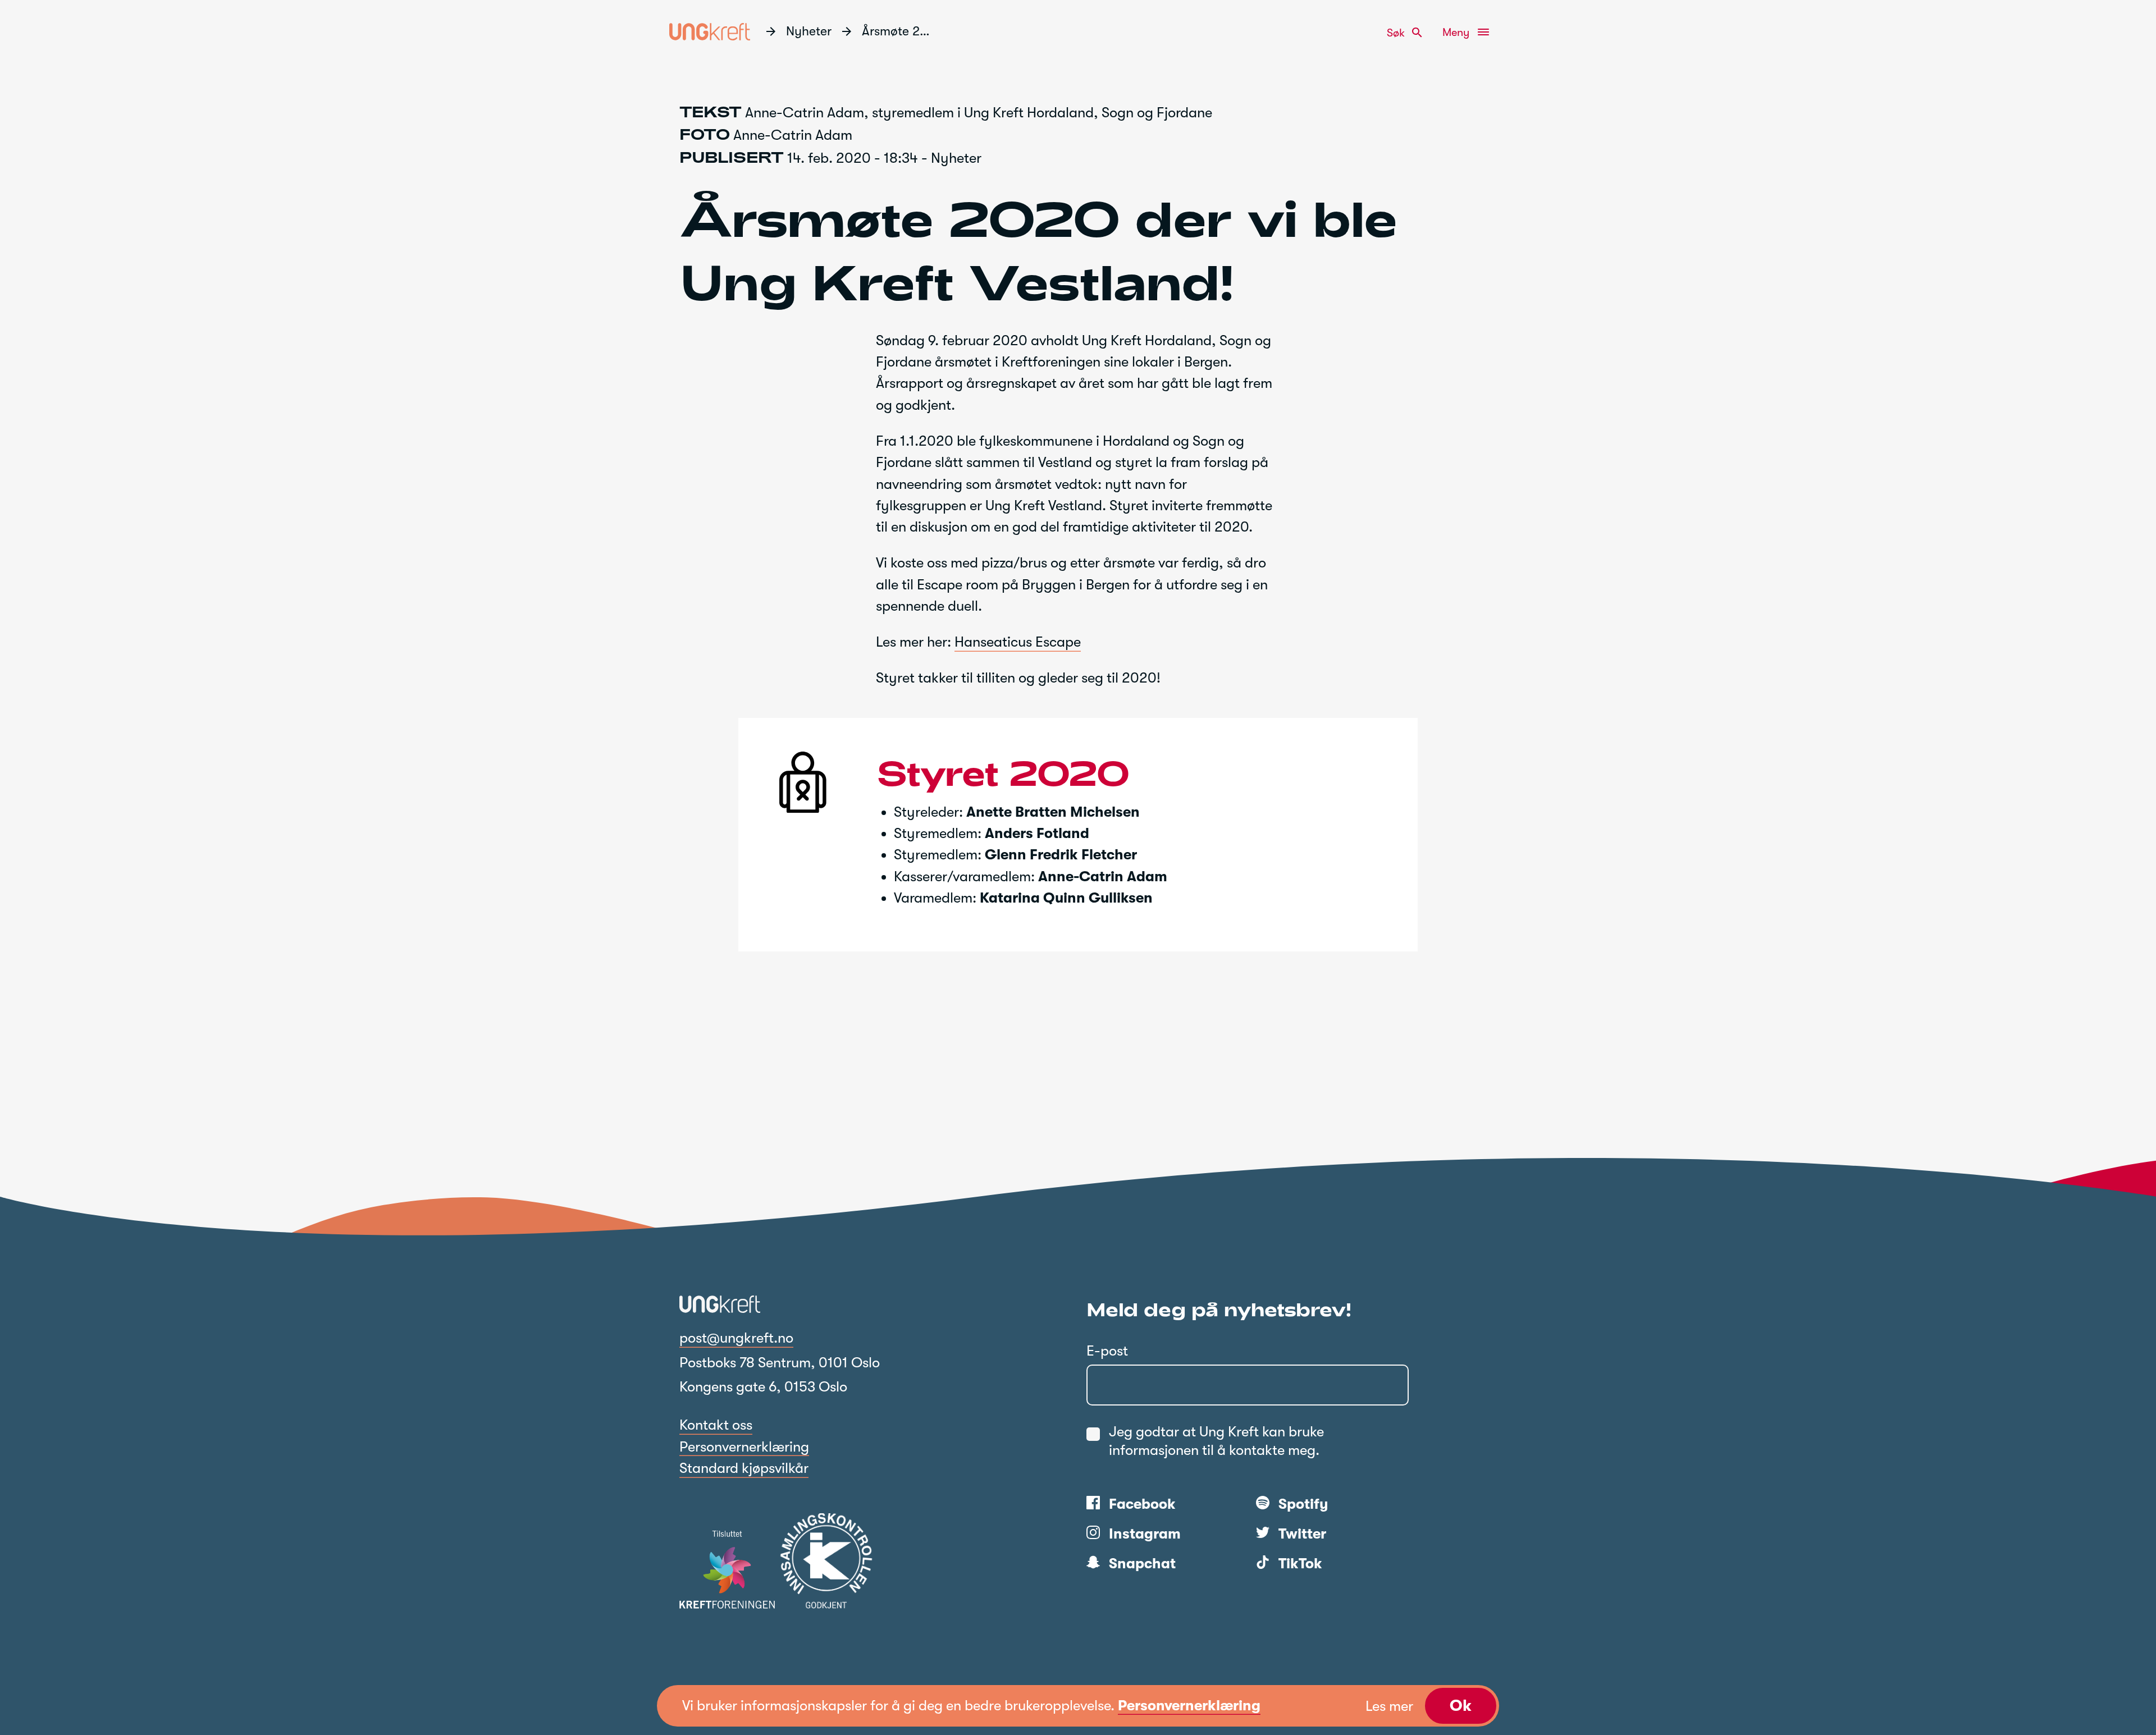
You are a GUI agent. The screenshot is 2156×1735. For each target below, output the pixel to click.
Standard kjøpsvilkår (744, 1468)
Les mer (1389, 1706)
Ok (1461, 1706)
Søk (1405, 33)
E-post (1107, 1351)
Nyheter (809, 31)
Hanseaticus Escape (1018, 642)
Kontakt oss (716, 1425)
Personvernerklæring (744, 1447)
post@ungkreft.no (736, 1338)
